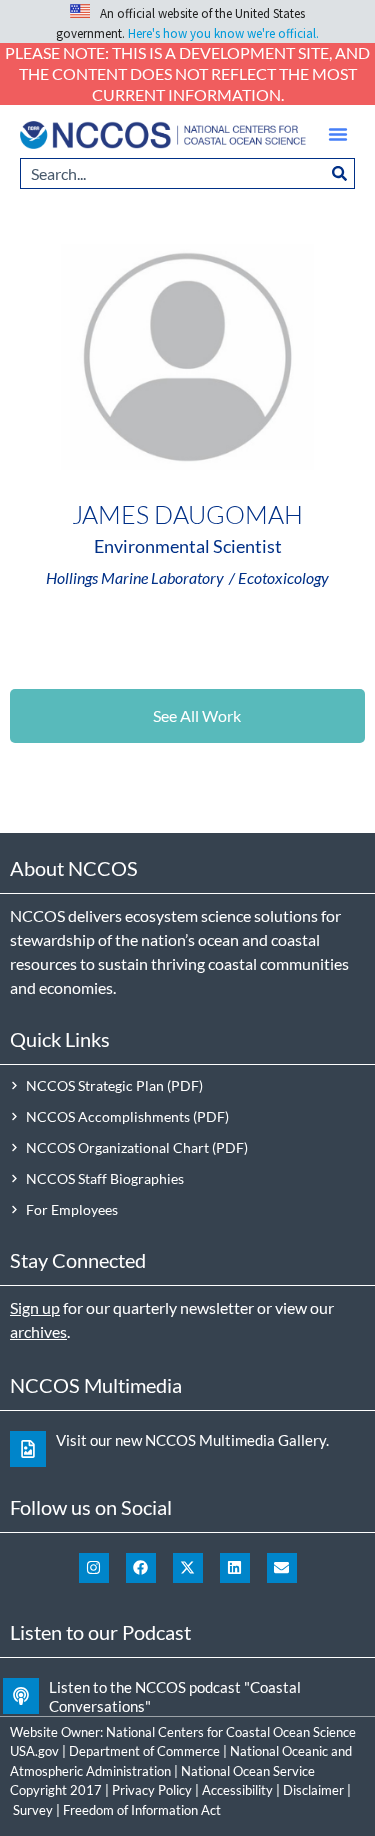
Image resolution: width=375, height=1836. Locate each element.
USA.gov (34, 1751)
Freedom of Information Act (142, 1810)
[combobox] (172, 173)
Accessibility (237, 1790)
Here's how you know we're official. (223, 33)
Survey (33, 1810)
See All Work (197, 715)
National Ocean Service (248, 1771)
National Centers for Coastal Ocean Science (231, 1732)
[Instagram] (94, 1568)
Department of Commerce (144, 1751)
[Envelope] (282, 1568)
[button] (338, 134)
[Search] (340, 173)
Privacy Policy (152, 1790)
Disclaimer (313, 1790)
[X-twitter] (188, 1568)
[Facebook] (141, 1568)
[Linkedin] (235, 1568)
